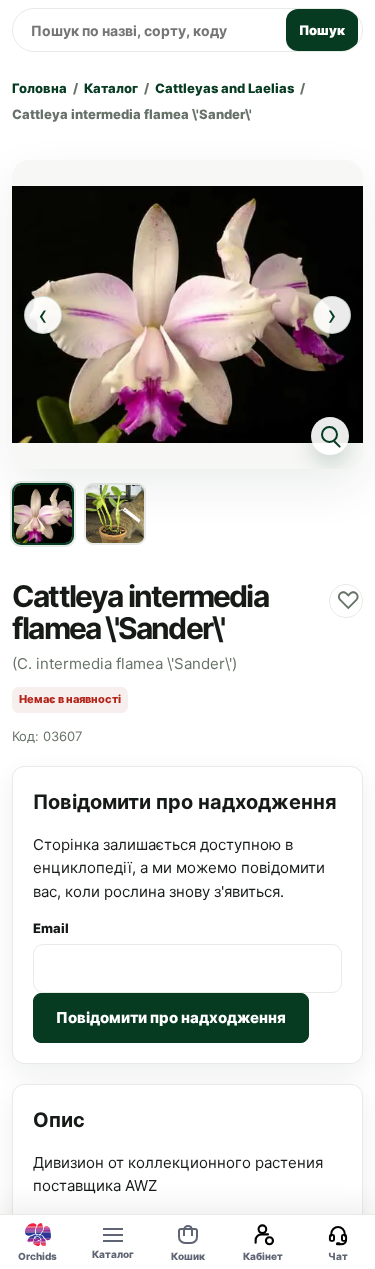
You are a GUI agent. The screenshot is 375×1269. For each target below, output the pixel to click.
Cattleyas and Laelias (224, 88)
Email (51, 928)
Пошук (322, 30)
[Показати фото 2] (115, 514)
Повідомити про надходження (171, 1017)
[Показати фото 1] (43, 514)
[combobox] (146, 30)
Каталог (111, 88)
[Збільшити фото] (187, 314)
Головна (39, 88)
